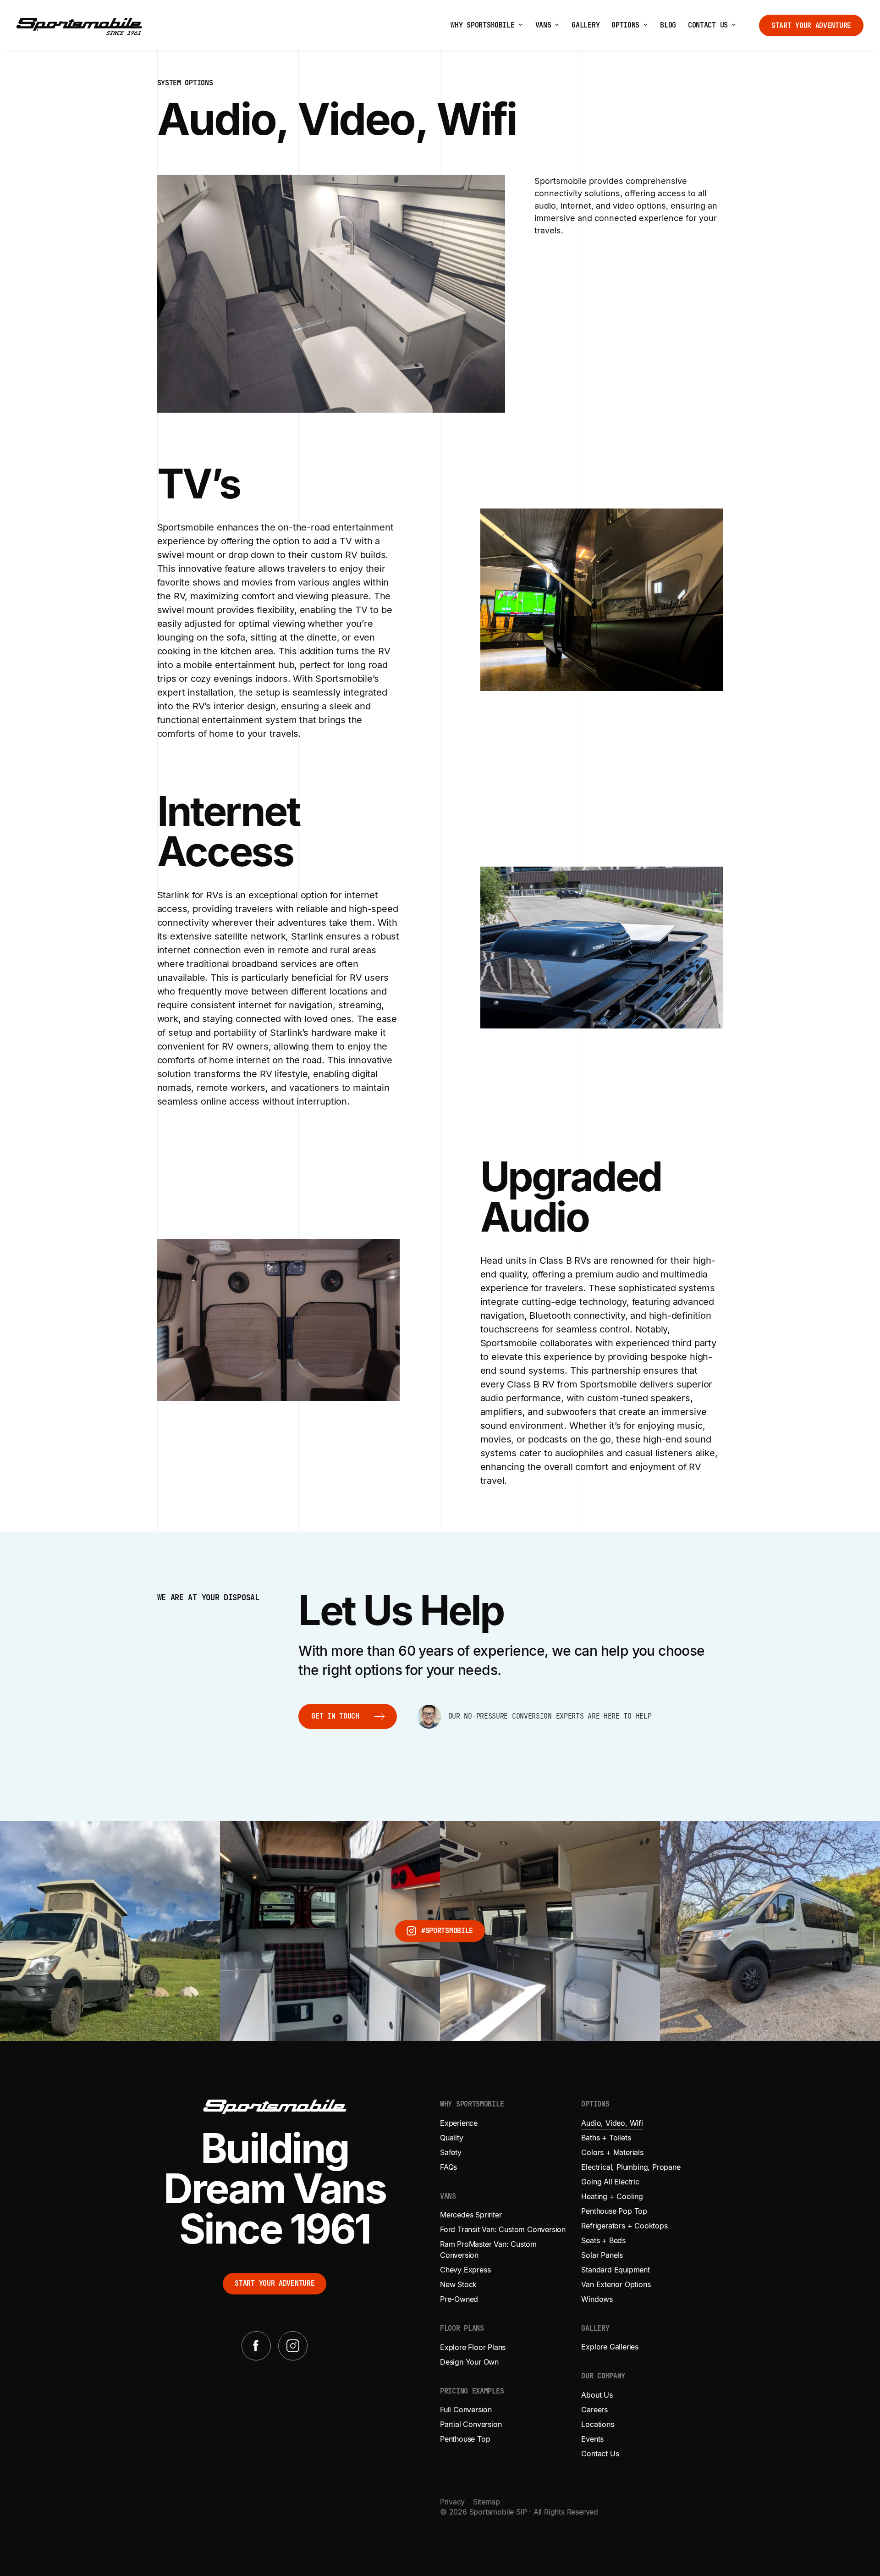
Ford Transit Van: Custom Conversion (503, 2229)
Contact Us (708, 25)
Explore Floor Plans (473, 2347)
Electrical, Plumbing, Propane (631, 2167)
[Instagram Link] (293, 2346)
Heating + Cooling (612, 2196)
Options (625, 25)
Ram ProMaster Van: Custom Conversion (488, 2250)
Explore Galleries (610, 2347)
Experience (459, 2123)
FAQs (448, 2167)
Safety (451, 2152)
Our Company (603, 2376)
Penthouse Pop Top (614, 2211)
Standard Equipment (615, 2270)
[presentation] (521, 25)
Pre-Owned (459, 2299)
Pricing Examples (472, 2391)
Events (592, 2439)
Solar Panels (602, 2255)
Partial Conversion (471, 2424)
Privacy (452, 2502)
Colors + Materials (612, 2152)
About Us (597, 2395)
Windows (597, 2299)
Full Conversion (466, 2410)
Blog (668, 25)
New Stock (458, 2284)
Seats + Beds (603, 2240)
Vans (543, 25)
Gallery (586, 25)
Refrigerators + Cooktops (624, 2226)
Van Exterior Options (616, 2284)
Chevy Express (465, 2270)
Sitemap (487, 2502)
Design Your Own (469, 2362)
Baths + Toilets (606, 2138)
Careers (594, 2410)
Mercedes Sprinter (471, 2215)
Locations (597, 2424)
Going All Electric (610, 2182)
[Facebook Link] (256, 2346)
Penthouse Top (465, 2439)
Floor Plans (462, 2329)
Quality (452, 2138)
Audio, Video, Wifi (612, 2123)
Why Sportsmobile (482, 25)
